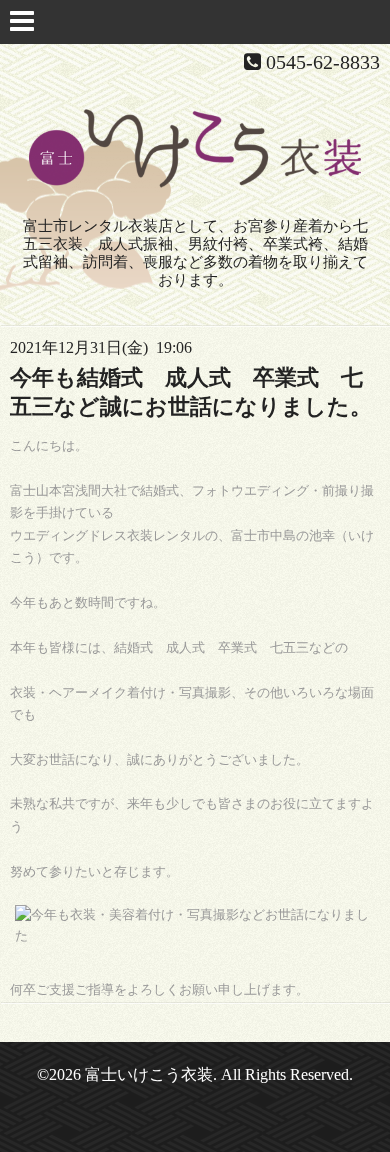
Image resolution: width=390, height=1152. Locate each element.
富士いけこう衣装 (149, 1074)
